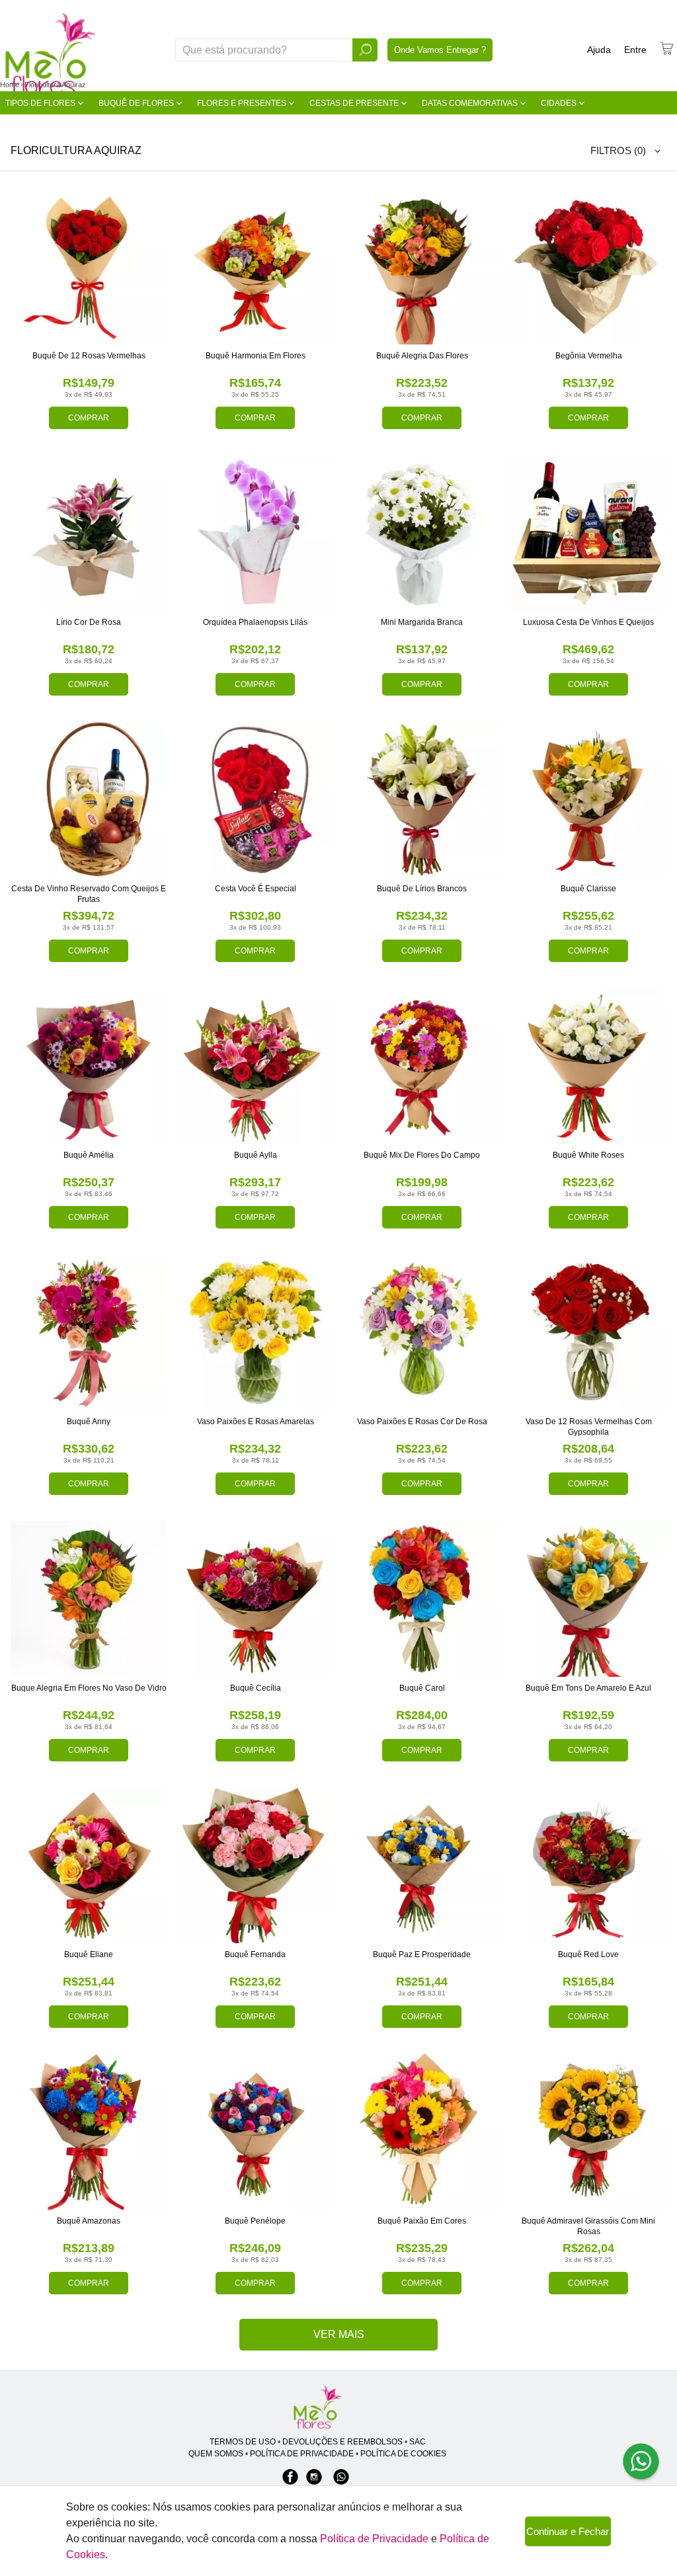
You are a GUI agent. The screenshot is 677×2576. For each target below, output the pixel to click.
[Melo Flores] (317, 2408)
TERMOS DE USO (243, 2442)
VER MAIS (339, 2334)
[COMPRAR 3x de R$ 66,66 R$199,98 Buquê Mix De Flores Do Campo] (422, 1066)
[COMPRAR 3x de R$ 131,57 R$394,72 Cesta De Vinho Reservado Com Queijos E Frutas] (89, 799)
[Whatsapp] (341, 2483)
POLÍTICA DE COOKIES (403, 2454)
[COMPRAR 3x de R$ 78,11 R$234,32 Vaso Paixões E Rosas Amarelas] (255, 1332)
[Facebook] (290, 2483)
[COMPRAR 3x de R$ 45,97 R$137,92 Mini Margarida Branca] (422, 533)
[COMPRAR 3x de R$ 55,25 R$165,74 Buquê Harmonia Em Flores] (255, 266)
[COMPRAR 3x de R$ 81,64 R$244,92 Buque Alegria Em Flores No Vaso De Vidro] (89, 1599)
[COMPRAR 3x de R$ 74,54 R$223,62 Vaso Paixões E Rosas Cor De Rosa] (422, 1332)
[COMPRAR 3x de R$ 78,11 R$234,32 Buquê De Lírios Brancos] (422, 799)
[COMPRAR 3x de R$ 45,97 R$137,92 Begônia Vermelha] (588, 266)
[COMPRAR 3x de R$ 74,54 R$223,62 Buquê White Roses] (588, 1066)
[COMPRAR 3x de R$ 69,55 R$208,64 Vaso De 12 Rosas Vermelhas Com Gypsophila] (588, 1332)
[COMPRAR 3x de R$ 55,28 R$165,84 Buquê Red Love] (588, 1865)
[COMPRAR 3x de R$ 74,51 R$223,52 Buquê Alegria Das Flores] (422, 266)
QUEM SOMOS (216, 2454)
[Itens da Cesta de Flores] (666, 48)
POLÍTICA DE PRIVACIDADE (302, 2454)
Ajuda (599, 50)
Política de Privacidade (374, 2539)
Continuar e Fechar (568, 2531)
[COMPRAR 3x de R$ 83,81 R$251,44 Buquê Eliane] (89, 1865)
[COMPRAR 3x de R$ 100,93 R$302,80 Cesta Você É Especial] (255, 799)
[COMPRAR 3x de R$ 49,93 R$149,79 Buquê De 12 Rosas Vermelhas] (89, 266)
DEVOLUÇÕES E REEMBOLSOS (342, 2442)
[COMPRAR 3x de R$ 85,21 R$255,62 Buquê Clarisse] (588, 799)
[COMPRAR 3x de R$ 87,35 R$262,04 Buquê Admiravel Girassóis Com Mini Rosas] (588, 2132)
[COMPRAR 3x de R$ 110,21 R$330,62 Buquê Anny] (89, 1332)
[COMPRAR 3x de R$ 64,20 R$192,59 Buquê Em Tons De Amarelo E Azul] (588, 1599)
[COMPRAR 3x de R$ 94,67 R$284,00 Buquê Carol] (422, 1599)
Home (10, 85)
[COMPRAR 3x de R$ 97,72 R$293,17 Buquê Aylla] (255, 1066)
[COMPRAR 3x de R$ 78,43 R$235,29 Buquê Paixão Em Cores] (422, 2132)
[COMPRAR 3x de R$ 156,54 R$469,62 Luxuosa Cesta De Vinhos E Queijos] (588, 533)
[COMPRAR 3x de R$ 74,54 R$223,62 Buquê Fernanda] (255, 1865)
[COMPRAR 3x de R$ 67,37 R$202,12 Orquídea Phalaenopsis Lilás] (255, 533)
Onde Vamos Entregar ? (440, 50)
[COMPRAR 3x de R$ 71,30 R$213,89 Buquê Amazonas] (89, 2132)
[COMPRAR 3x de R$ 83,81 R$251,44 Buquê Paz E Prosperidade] (422, 1865)
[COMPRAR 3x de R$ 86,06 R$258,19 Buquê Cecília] (255, 1599)
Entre (635, 50)
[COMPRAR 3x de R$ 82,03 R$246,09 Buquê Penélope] (255, 2132)
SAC (418, 2442)
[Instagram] (314, 2483)
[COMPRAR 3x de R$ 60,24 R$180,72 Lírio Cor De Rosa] (89, 533)
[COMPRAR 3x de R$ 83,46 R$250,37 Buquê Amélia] (89, 1066)
